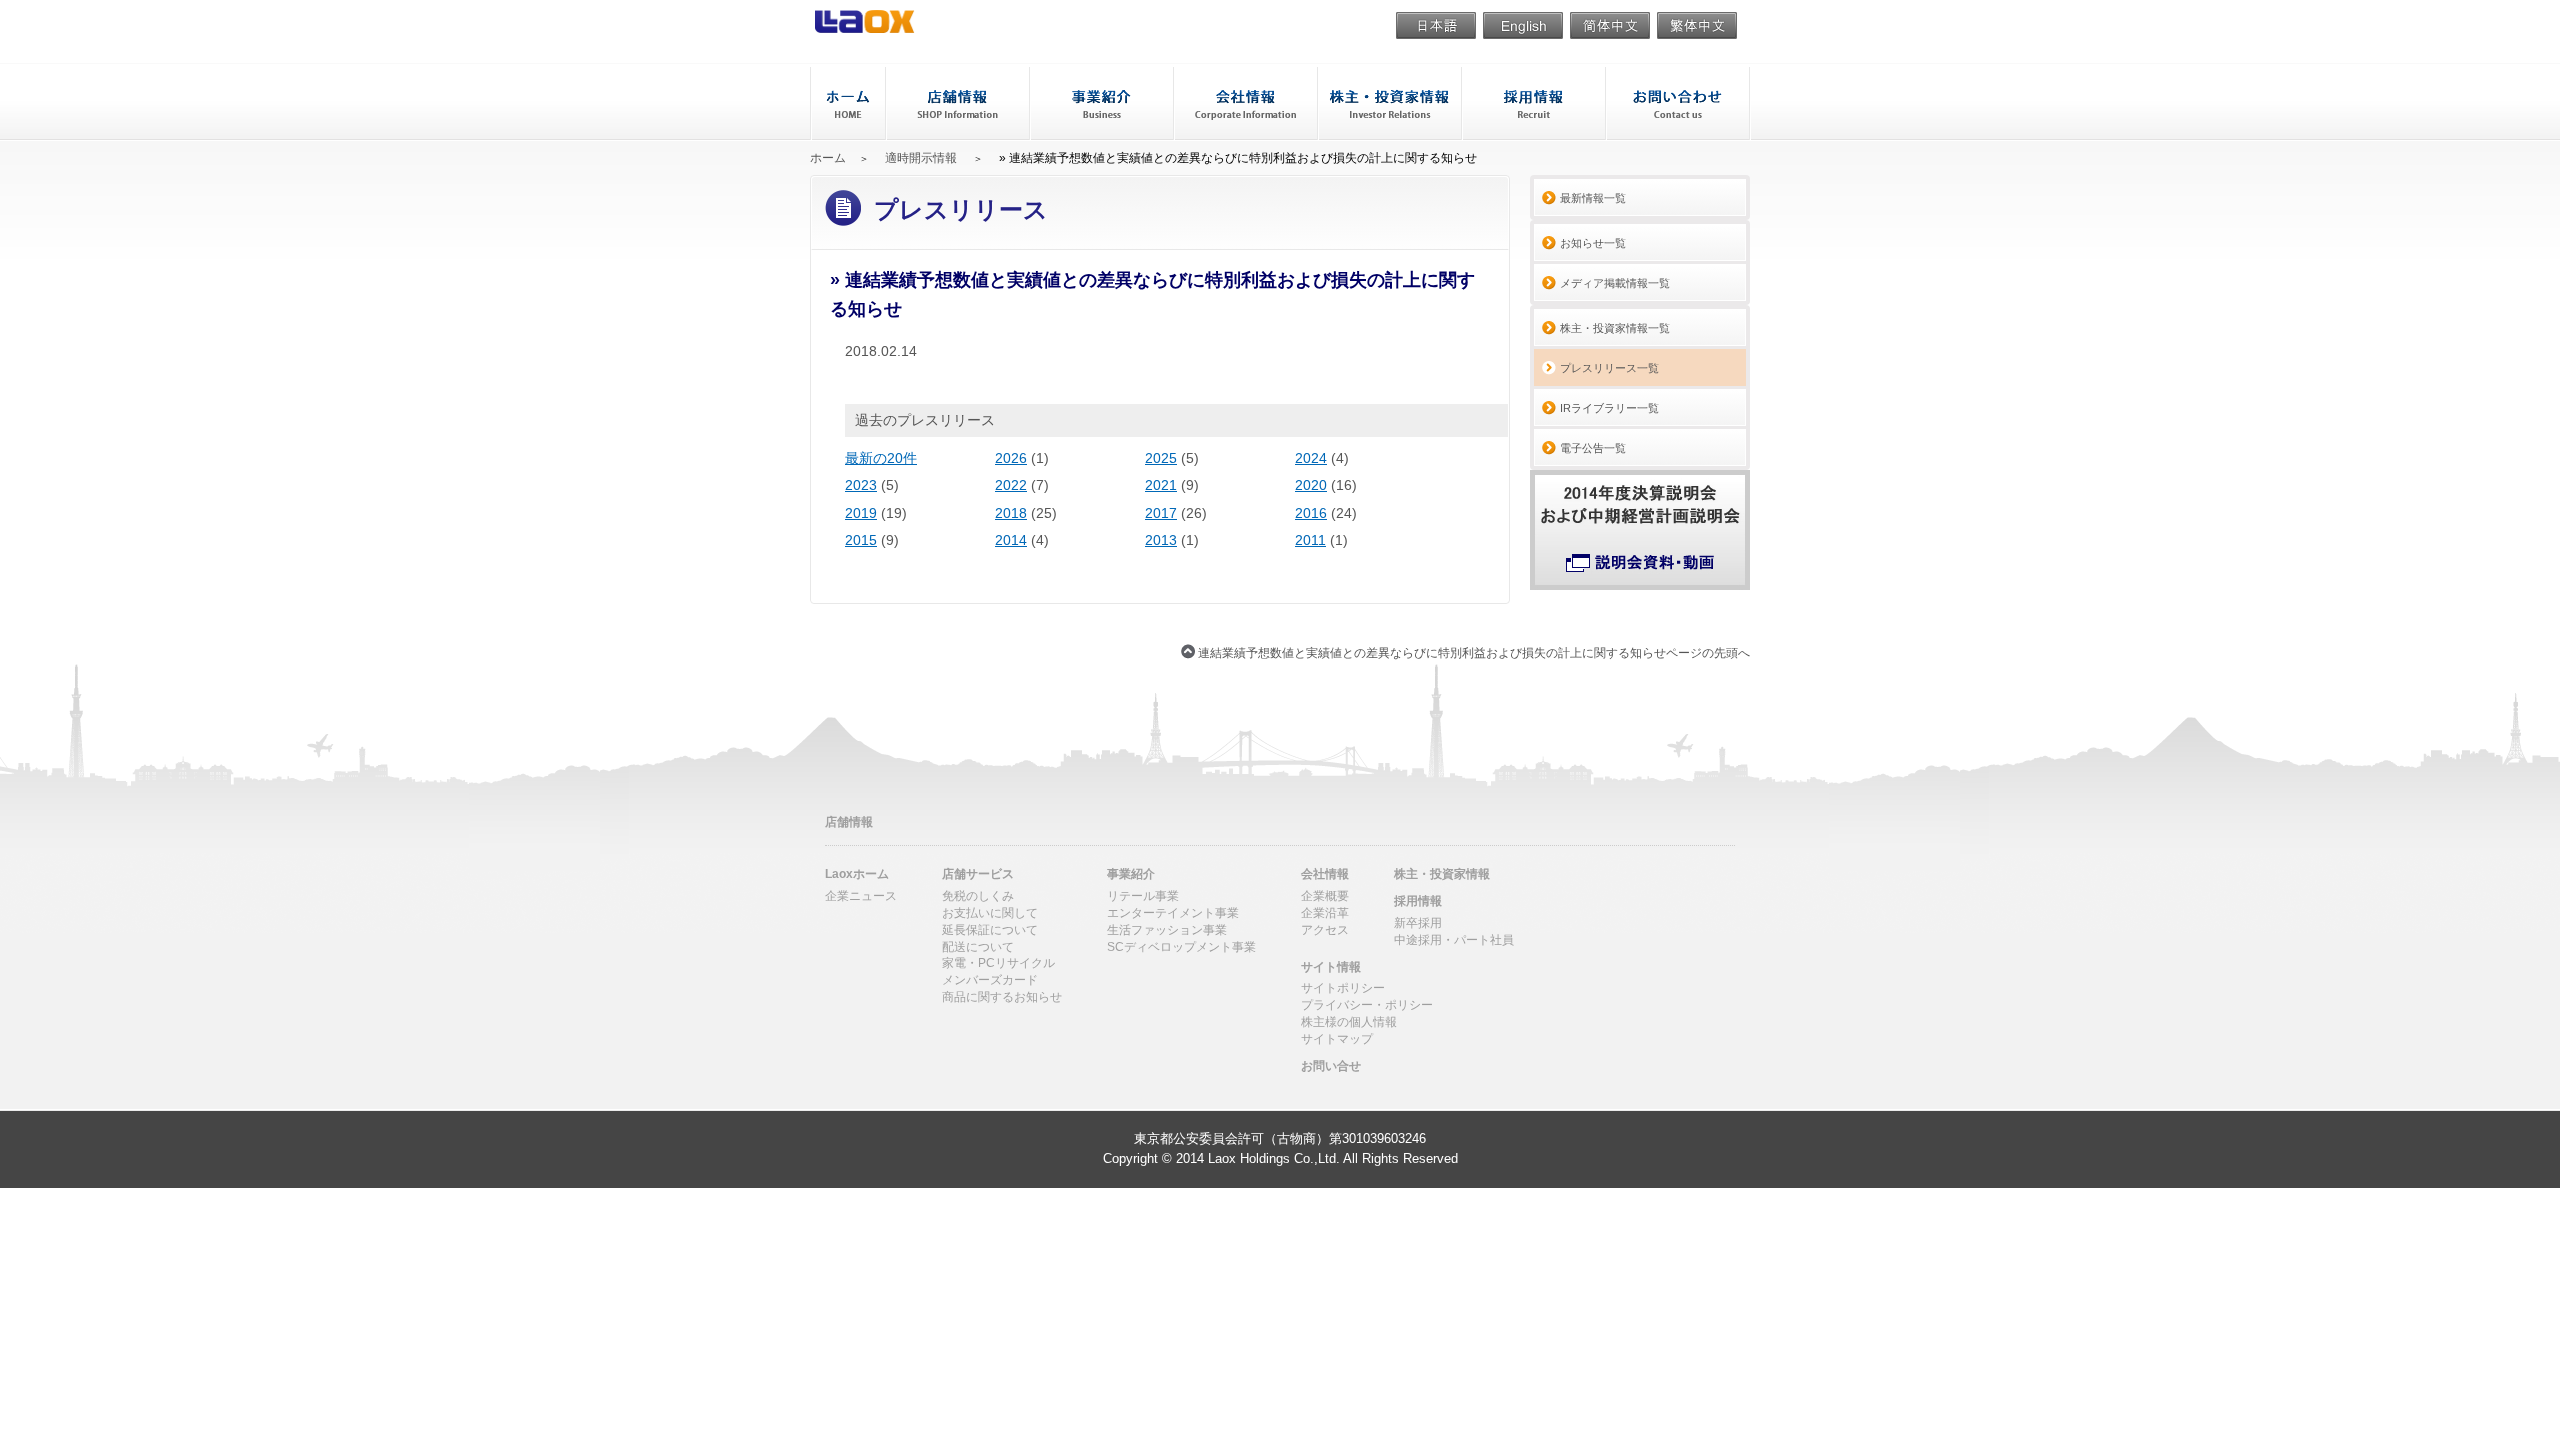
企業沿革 (1325, 913)
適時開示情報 (921, 158)
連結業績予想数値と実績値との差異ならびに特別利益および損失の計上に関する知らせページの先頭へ (1474, 652)
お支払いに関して (990, 913)
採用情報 (1532, 104)
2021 (1161, 485)
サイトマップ (1337, 1039)
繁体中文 (1697, 28)
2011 (1310, 540)
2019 (861, 513)
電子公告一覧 (1593, 448)
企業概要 (1325, 896)
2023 (861, 485)
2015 (861, 540)
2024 (1311, 458)
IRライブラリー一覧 (1609, 408)
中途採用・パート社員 (1454, 940)
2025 (1161, 458)
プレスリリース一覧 (1609, 368)
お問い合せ (1677, 104)
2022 (1011, 485)
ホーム (846, 104)
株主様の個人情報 (1349, 1022)
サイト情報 (1331, 967)
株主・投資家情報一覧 (1615, 328)
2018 (1011, 513)
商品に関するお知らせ (1002, 997)
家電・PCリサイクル (998, 963)
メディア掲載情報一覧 (1615, 283)
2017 (1161, 513)
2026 (1011, 458)
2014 (1011, 540)
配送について (978, 947)
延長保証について (990, 930)
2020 (1311, 485)
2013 (1161, 540)
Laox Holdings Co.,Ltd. (1274, 1158)
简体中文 (1610, 28)
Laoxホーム (857, 874)
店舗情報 (849, 822)
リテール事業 (1143, 896)
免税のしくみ (978, 896)
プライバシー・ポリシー (1367, 1005)
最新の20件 (881, 458)
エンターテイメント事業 (1173, 913)
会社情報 (1244, 104)
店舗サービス (978, 874)
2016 (1311, 513)
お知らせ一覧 (1593, 243)
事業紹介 (1100, 104)
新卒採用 (1418, 923)
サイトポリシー (1343, 988)
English (1523, 28)
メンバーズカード (990, 980)
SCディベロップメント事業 (1181, 947)
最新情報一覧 (1593, 198)
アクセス (1325, 930)
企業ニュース (861, 896)
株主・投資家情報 (1388, 104)
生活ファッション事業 (1167, 930)
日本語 (1436, 28)
